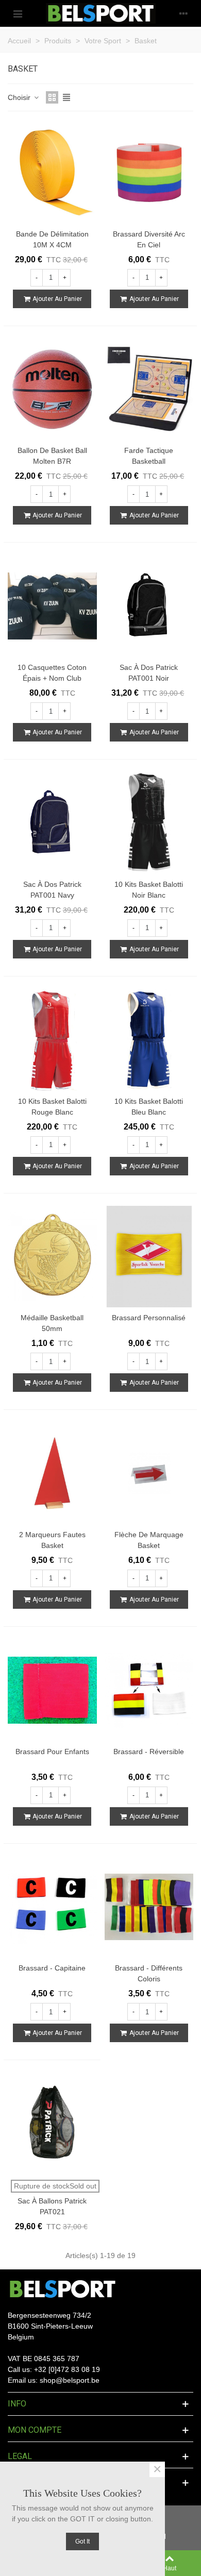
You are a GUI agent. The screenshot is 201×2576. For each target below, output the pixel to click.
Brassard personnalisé (149, 1318)
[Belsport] (101, 13)
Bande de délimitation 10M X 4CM (52, 239)
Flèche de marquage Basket (149, 1540)
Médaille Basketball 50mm (52, 1323)
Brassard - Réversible (149, 1752)
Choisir (20, 97)
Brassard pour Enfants (52, 1752)
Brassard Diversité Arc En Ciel (149, 239)
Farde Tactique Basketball (149, 456)
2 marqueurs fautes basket (52, 1540)
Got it (82, 2541)
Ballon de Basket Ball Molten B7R (52, 456)
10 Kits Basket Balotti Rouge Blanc (52, 1107)
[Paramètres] (183, 13)
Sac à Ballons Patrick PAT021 (52, 2206)
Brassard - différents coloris (149, 1973)
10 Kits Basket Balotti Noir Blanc (149, 890)
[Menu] (18, 13)
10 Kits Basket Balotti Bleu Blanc (149, 1107)
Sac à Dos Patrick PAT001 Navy (52, 890)
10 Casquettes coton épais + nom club (52, 673)
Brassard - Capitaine (52, 1968)
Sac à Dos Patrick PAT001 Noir (149, 673)
